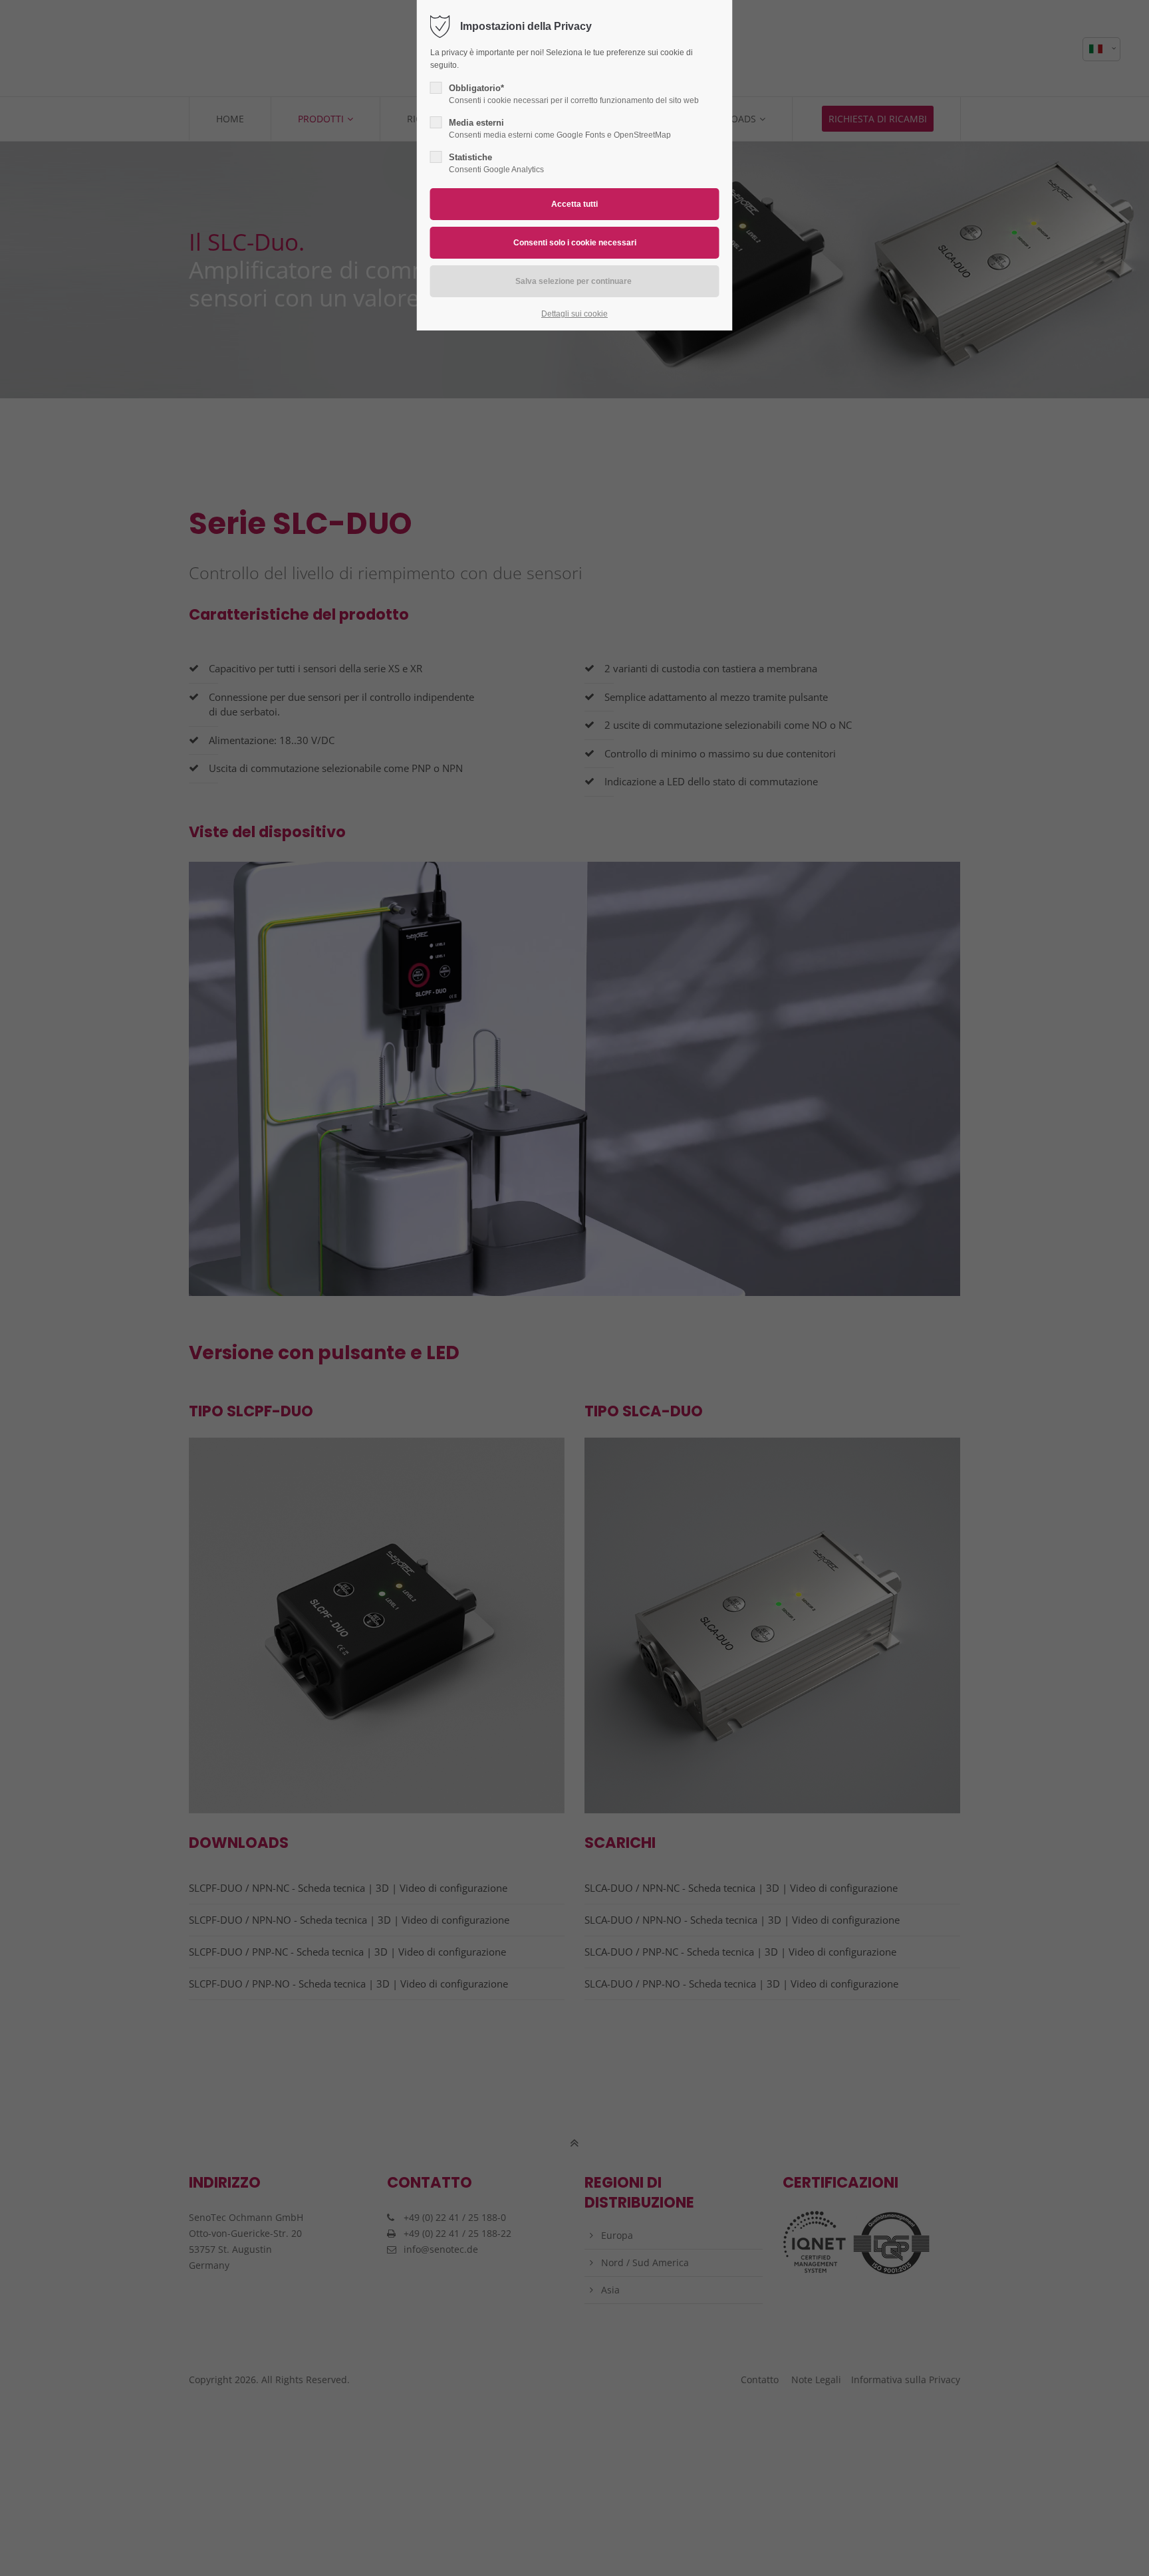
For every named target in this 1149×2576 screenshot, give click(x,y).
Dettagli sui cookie (574, 314)
